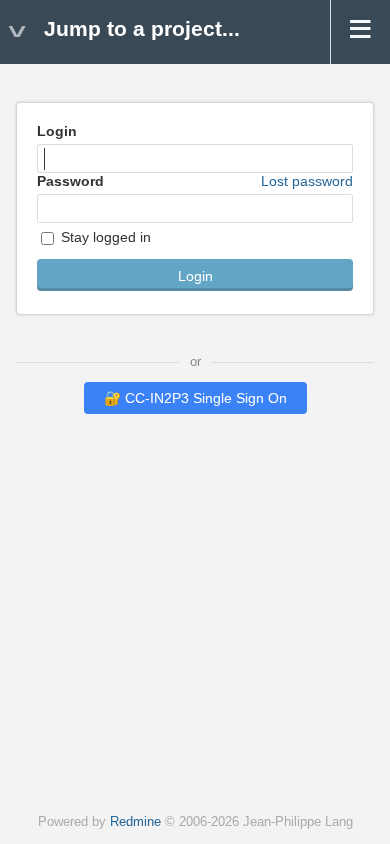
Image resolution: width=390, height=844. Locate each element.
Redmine (135, 822)
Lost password (307, 181)
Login (57, 131)
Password (195, 181)
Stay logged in (104, 237)
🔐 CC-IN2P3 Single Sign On (195, 398)
